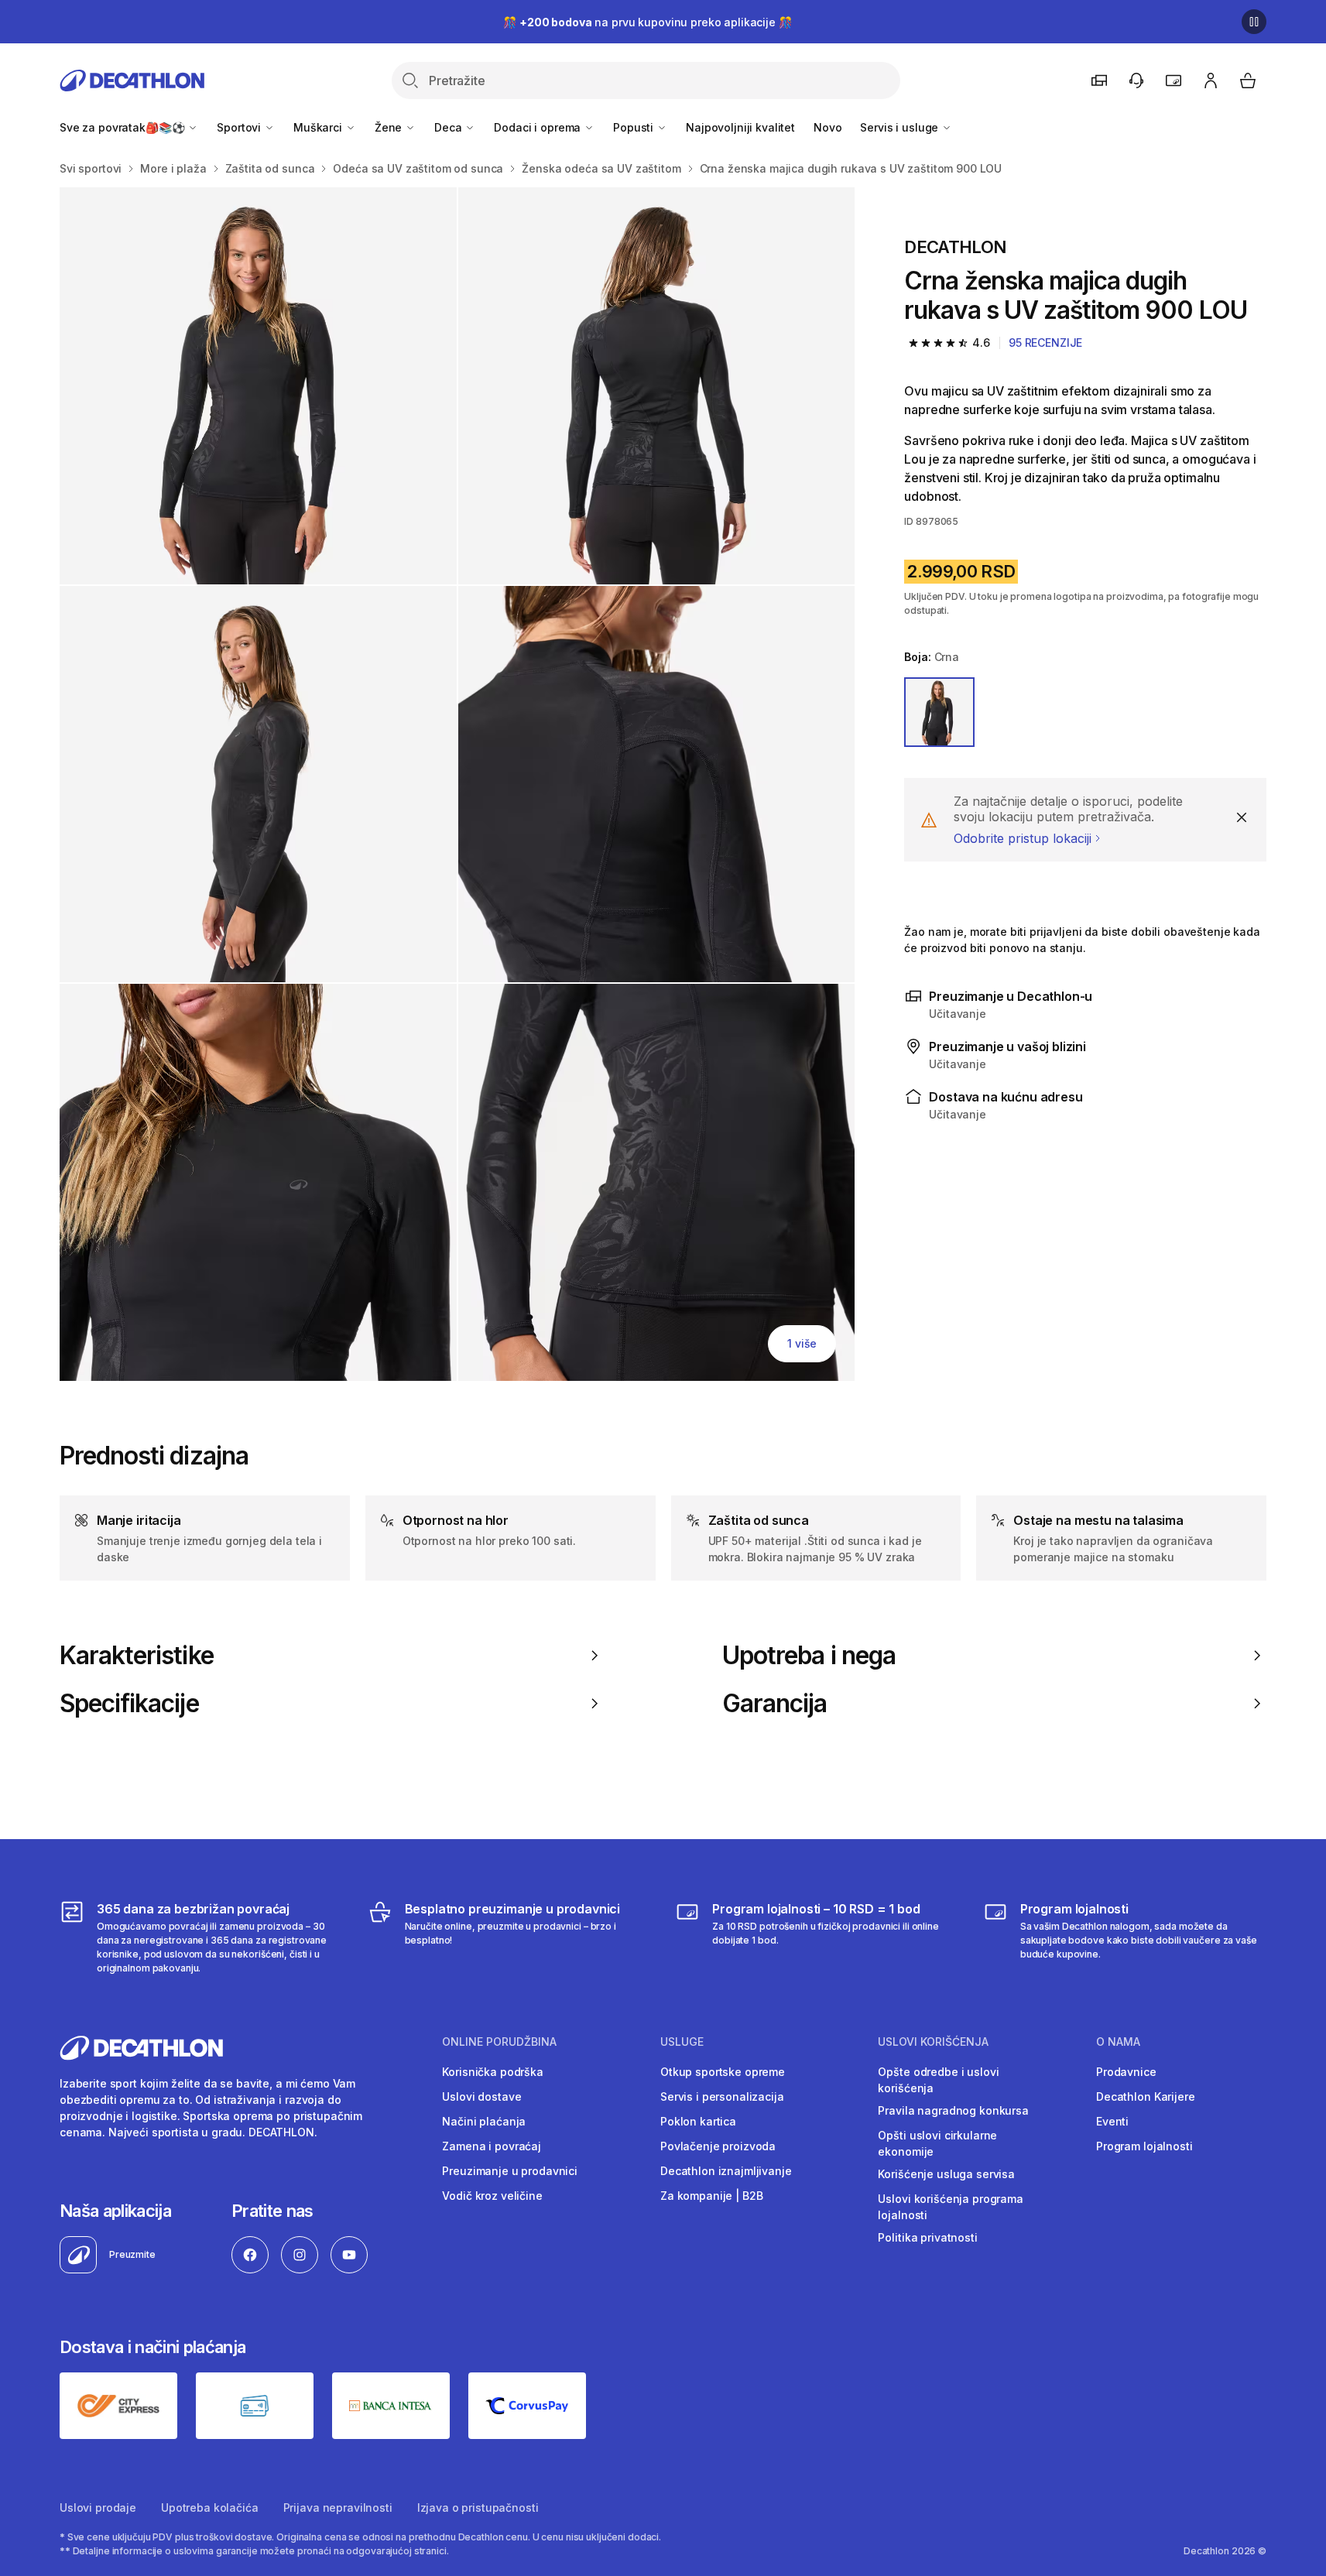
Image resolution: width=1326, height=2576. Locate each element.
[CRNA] (939, 712)
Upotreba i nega (809, 1656)
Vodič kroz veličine (492, 2196)
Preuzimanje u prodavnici (510, 2171)
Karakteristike (137, 1656)
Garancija (774, 1704)
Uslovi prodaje (98, 2507)
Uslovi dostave (481, 2096)
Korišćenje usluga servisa (946, 2174)
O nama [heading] (1118, 2042)
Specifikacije (129, 1704)
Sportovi (240, 127)
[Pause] (1254, 22)
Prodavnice (1126, 2072)
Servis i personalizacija (722, 2096)
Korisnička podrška (492, 2072)
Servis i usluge (901, 127)
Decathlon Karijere (1145, 2096)
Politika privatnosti (927, 2237)
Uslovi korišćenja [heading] (933, 2042)
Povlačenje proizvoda (718, 2146)
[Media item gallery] (457, 784)
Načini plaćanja (484, 2121)
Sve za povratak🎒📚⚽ (123, 127)
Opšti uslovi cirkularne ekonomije (937, 2143)
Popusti (635, 127)
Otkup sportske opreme (723, 2072)
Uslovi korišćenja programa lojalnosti (950, 2207)
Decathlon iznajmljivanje (726, 2171)
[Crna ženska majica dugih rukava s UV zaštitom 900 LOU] (258, 386)
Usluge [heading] (682, 2042)
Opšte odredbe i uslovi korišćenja (938, 2080)
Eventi (1112, 2121)
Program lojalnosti (1144, 2146)
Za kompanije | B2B (711, 2196)
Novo (827, 127)
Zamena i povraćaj (492, 2146)
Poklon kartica (698, 2121)
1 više (802, 1343)
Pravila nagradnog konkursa (953, 2110)
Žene (390, 127)
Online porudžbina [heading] (499, 2042)
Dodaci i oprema (539, 127)
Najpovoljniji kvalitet (740, 127)
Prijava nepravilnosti (338, 2507)
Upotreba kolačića (210, 2507)
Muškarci (319, 127)
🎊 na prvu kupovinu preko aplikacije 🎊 (647, 22)
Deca (449, 127)
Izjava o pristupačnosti (478, 2507)
